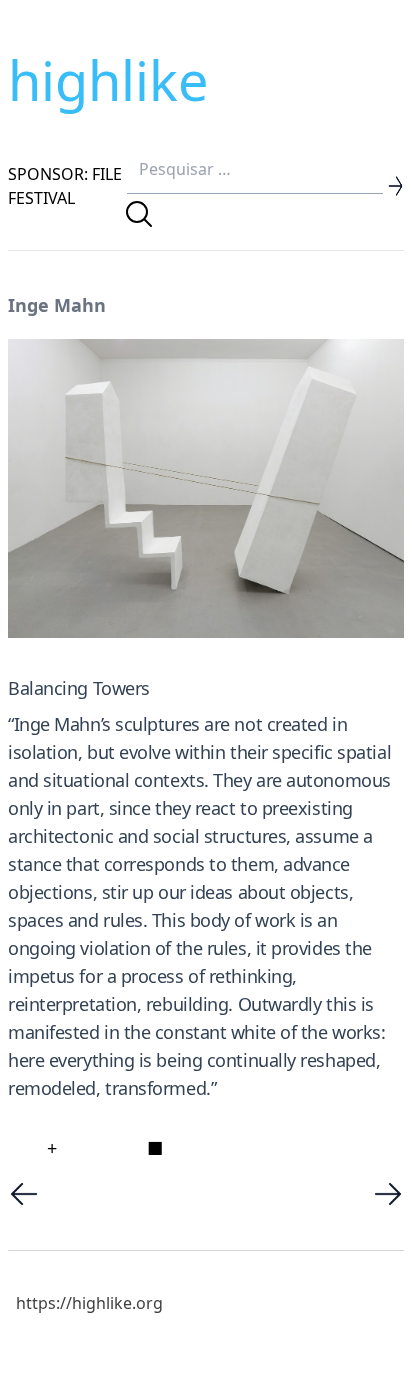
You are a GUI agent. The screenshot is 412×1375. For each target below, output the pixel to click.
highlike (108, 80)
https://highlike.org (89, 1303)
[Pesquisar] (139, 214)
